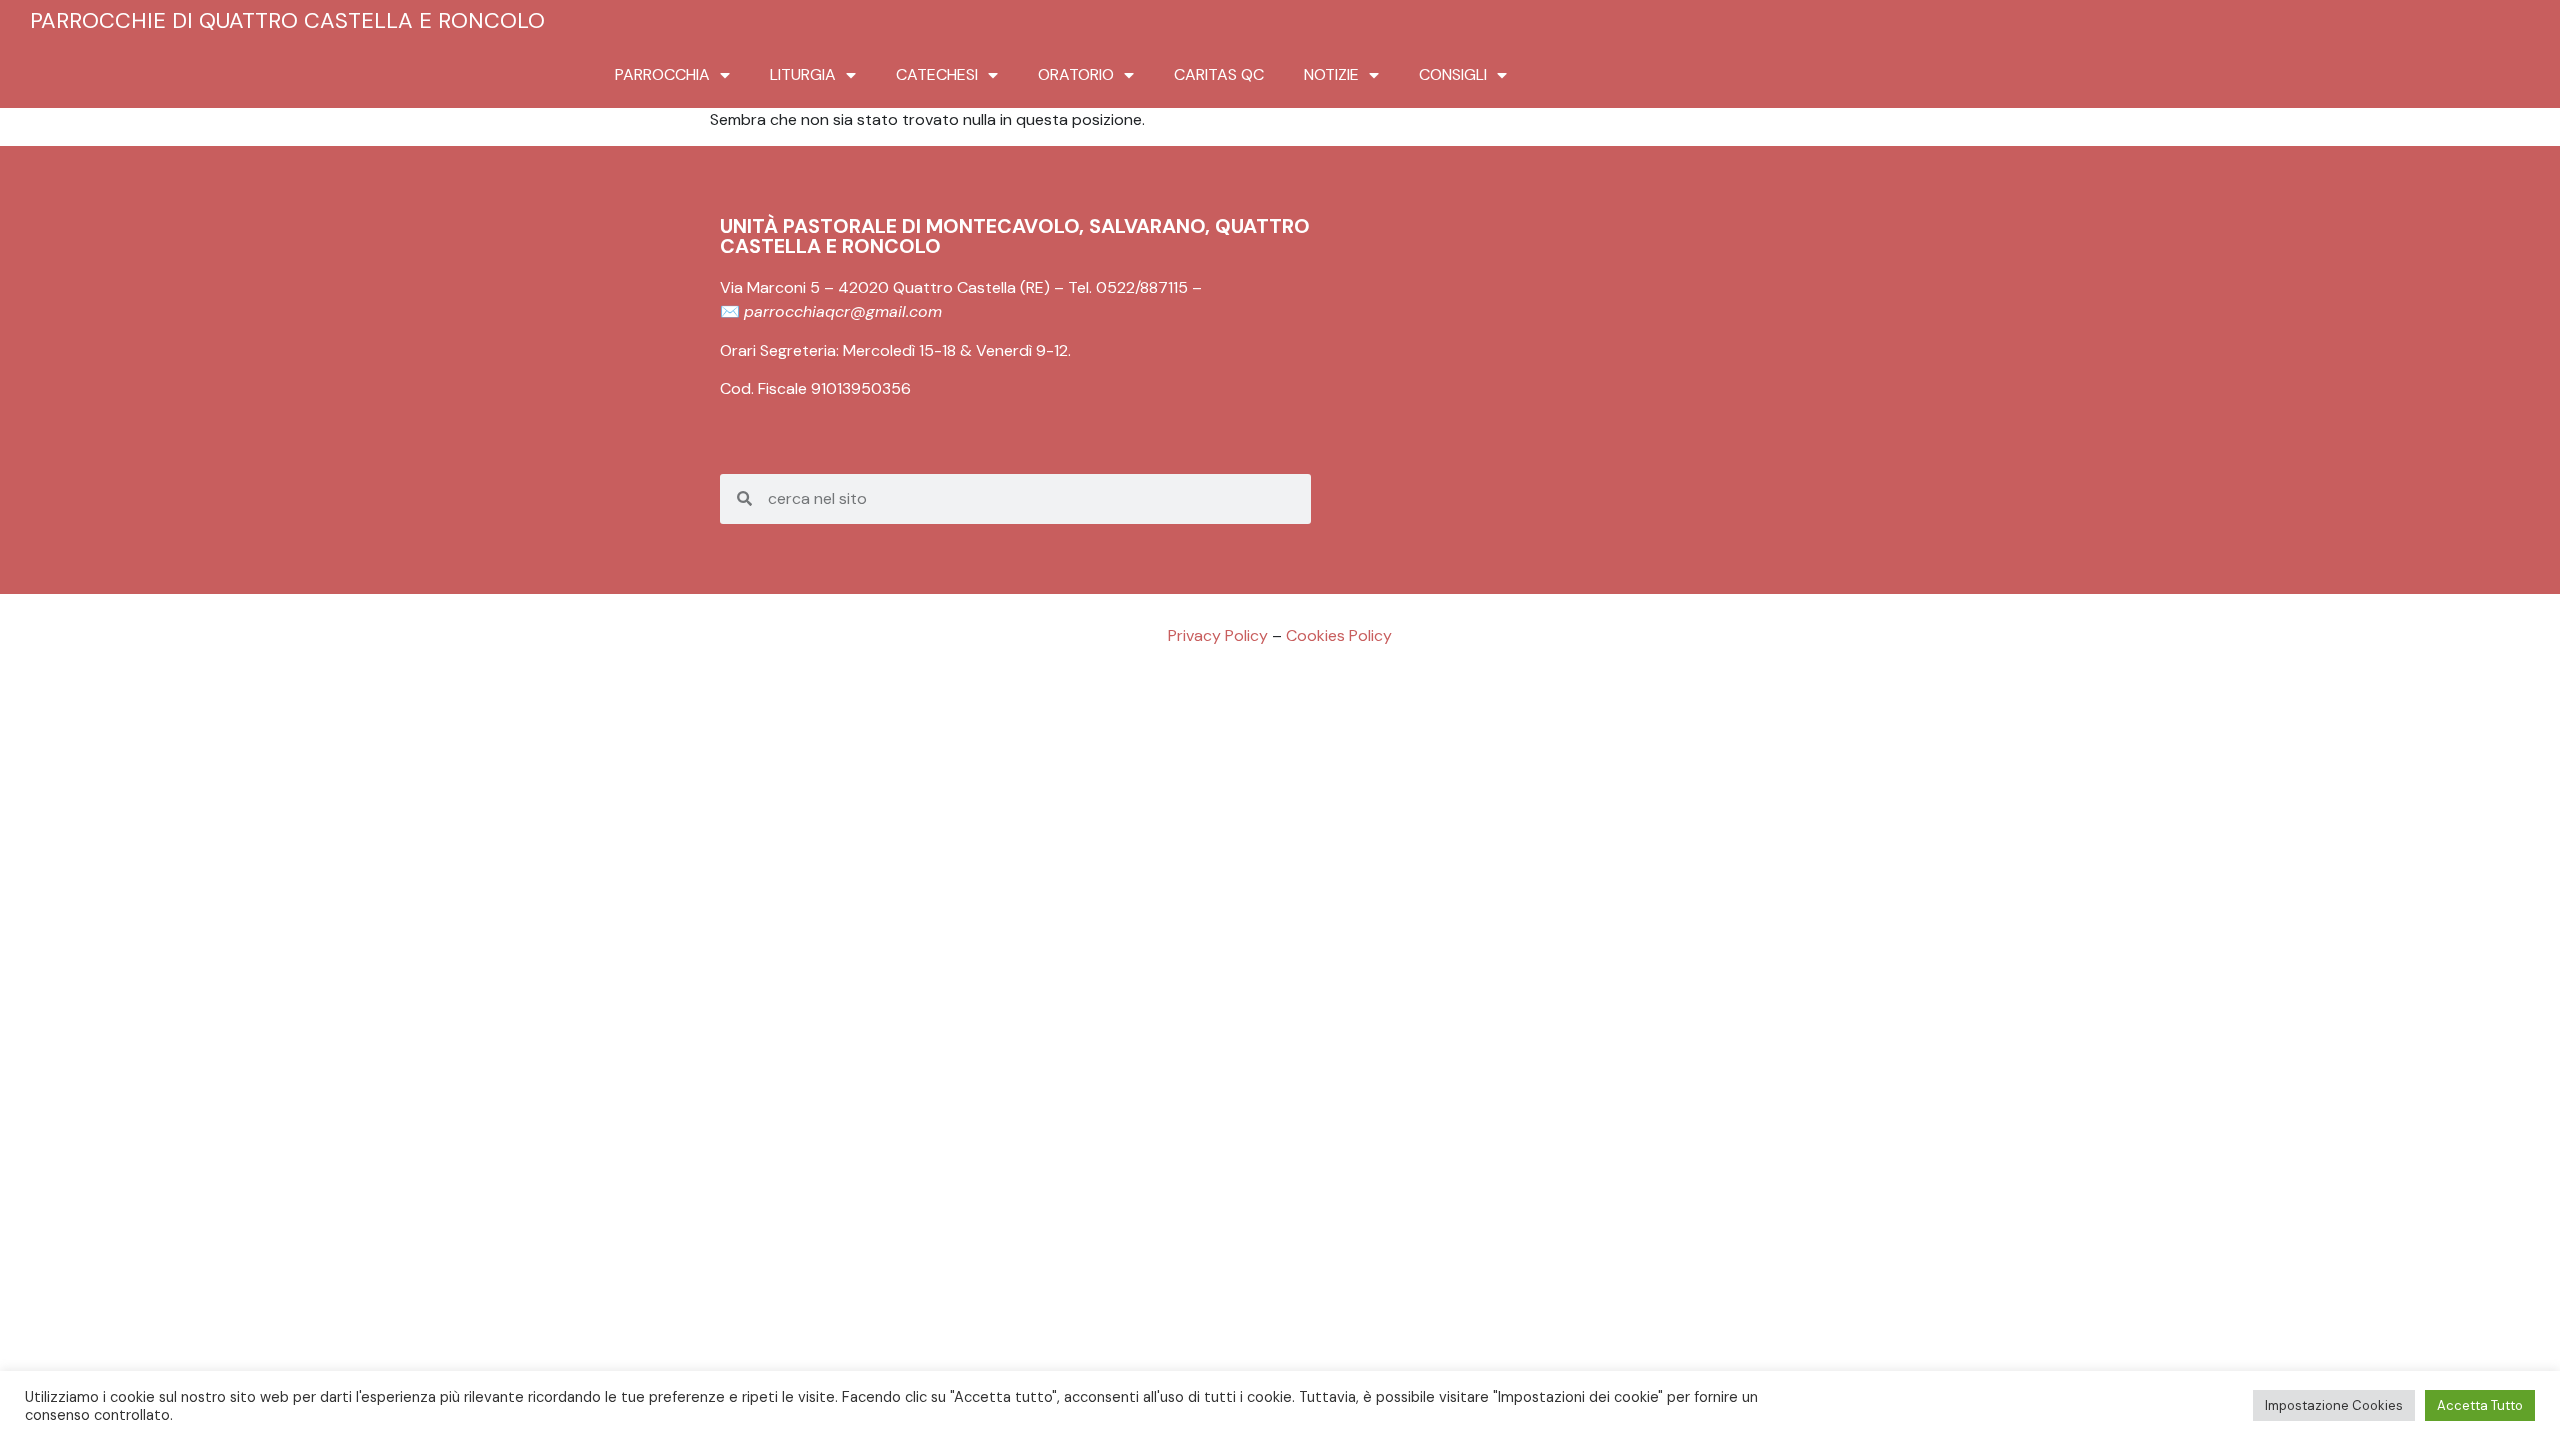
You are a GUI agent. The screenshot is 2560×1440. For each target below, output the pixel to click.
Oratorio (1076, 74)
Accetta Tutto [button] (2480, 1405)
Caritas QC (1219, 74)
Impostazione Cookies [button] (2334, 1405)
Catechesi (937, 74)
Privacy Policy (1218, 635)
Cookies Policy (1339, 635)
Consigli (1453, 74)
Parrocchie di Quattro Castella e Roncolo (287, 20)
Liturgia (803, 74)
